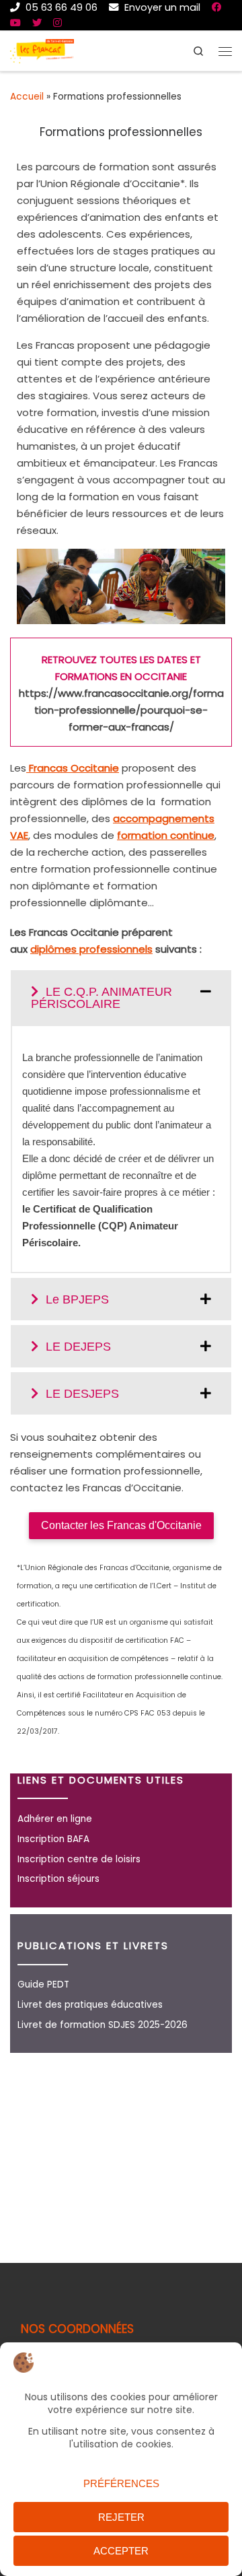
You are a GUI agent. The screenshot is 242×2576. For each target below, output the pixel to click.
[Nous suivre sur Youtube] (15, 23)
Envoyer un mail (161, 7)
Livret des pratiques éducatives (90, 2005)
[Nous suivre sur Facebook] (216, 7)
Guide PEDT (43, 1985)
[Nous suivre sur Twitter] (37, 23)
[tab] (121, 997)
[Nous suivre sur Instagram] (57, 23)
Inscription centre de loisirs (79, 1859)
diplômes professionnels (91, 949)
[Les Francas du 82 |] (42, 49)
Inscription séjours (58, 1879)
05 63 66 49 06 (60, 7)
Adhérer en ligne (55, 1819)
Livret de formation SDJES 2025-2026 (103, 2025)
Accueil (27, 97)
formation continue (166, 835)
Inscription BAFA (53, 1839)
